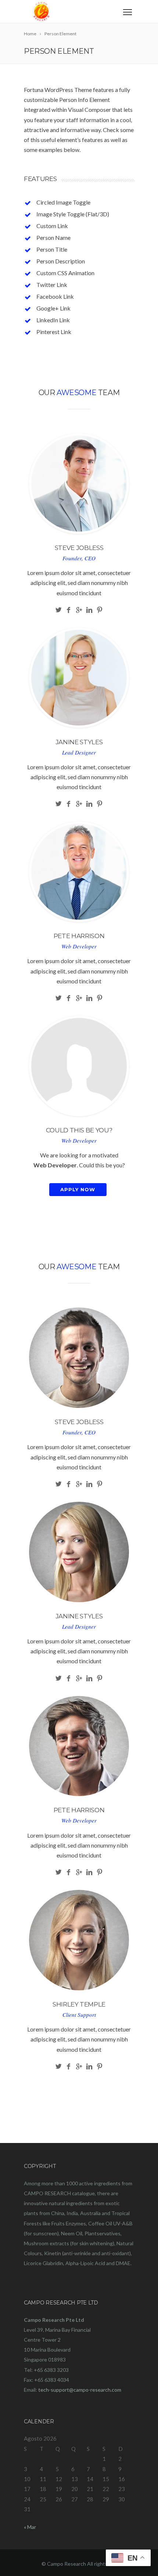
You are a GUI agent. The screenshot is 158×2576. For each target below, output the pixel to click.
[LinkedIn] (89, 610)
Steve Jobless (79, 548)
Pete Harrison (79, 936)
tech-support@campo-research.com (80, 2390)
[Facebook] (69, 610)
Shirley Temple (79, 2004)
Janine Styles (79, 742)
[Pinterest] (100, 610)
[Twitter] (59, 610)
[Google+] (79, 610)
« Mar (30, 2527)
